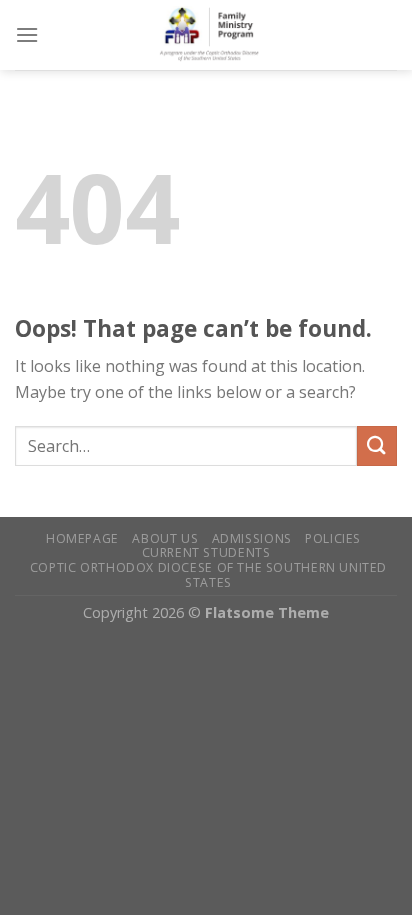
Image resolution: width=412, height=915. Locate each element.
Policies (333, 538)
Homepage (82, 538)
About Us (165, 538)
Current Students (206, 552)
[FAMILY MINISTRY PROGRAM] (218, 35)
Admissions (252, 538)
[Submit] (377, 445)
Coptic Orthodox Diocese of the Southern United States (208, 575)
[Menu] (27, 34)
